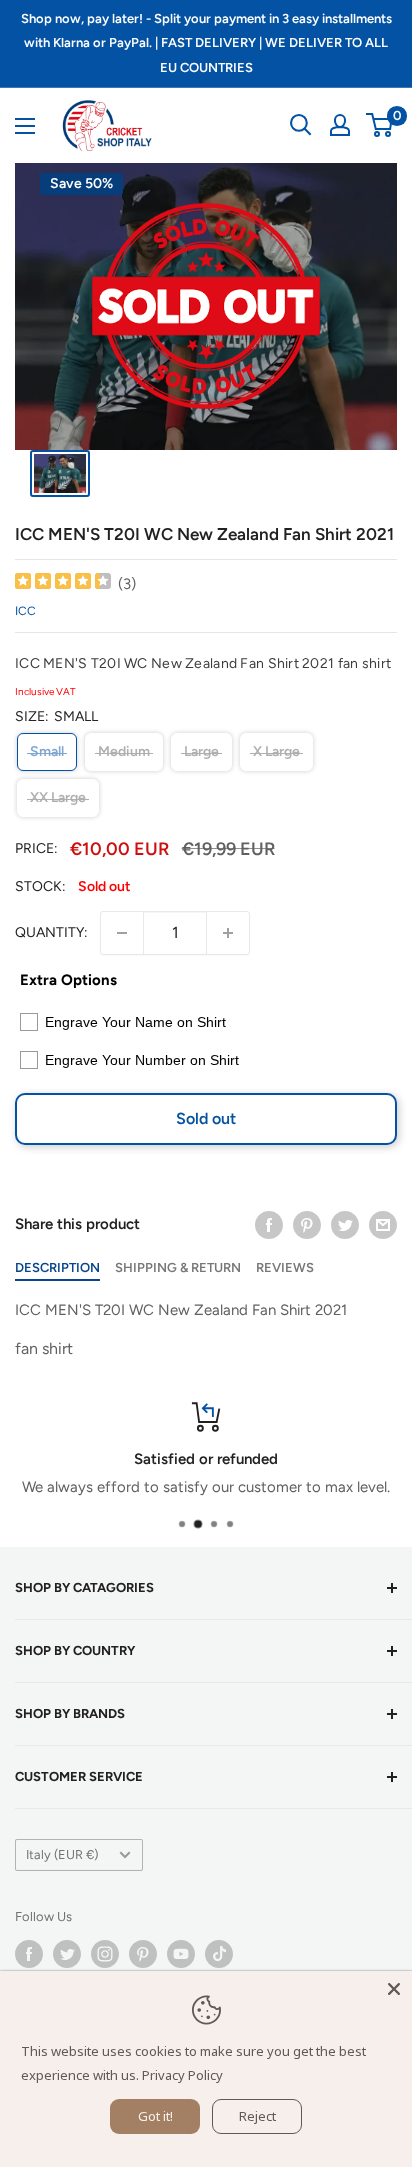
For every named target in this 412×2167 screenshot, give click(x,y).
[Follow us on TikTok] (219, 1954)
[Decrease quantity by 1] (122, 933)
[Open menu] (25, 126)
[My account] (340, 125)
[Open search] (301, 125)
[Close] (394, 1989)
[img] (63, 583)
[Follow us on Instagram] (105, 1954)
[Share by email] (383, 1224)
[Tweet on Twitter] (345, 1224)
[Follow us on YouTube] (181, 1954)
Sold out (206, 1118)
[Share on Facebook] (269, 1224)
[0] (380, 125)
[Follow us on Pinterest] (143, 1954)
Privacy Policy (182, 2075)
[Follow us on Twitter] (67, 1954)
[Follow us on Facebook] (29, 1954)
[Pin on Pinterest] (307, 1224)
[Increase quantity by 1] (228, 933)
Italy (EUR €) (62, 1854)
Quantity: (51, 932)
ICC (25, 611)
